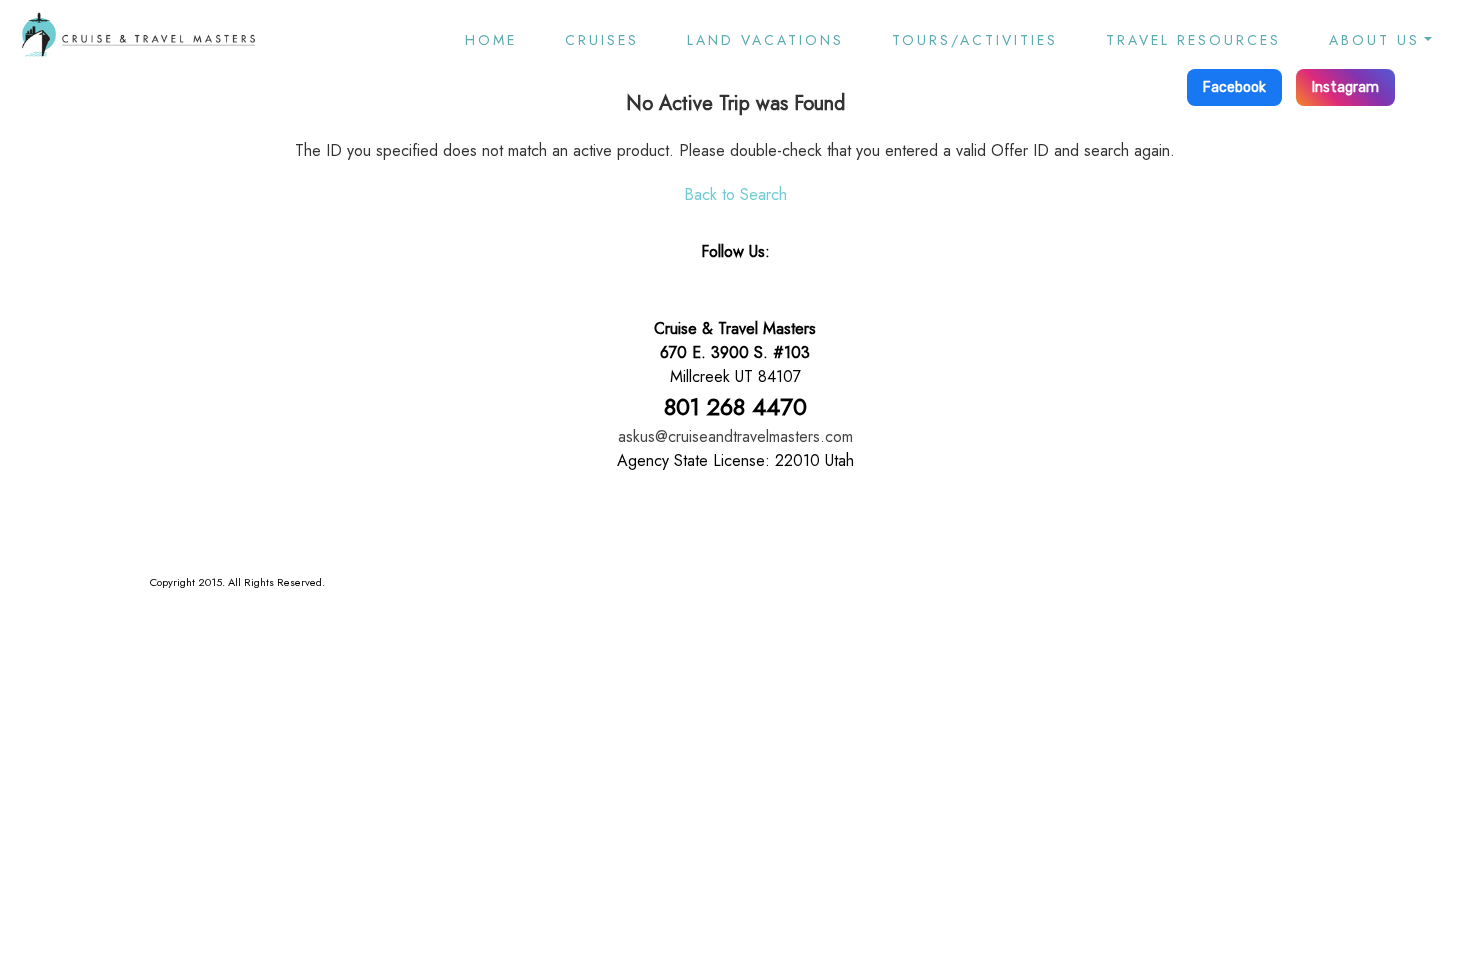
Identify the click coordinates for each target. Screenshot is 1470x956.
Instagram (1345, 87)
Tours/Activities (975, 40)
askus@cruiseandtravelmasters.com (735, 436)
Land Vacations (765, 40)
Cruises (602, 40)
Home (491, 40)
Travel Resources (1193, 40)
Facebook (1234, 87)
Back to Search (735, 194)
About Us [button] (1374, 40)
